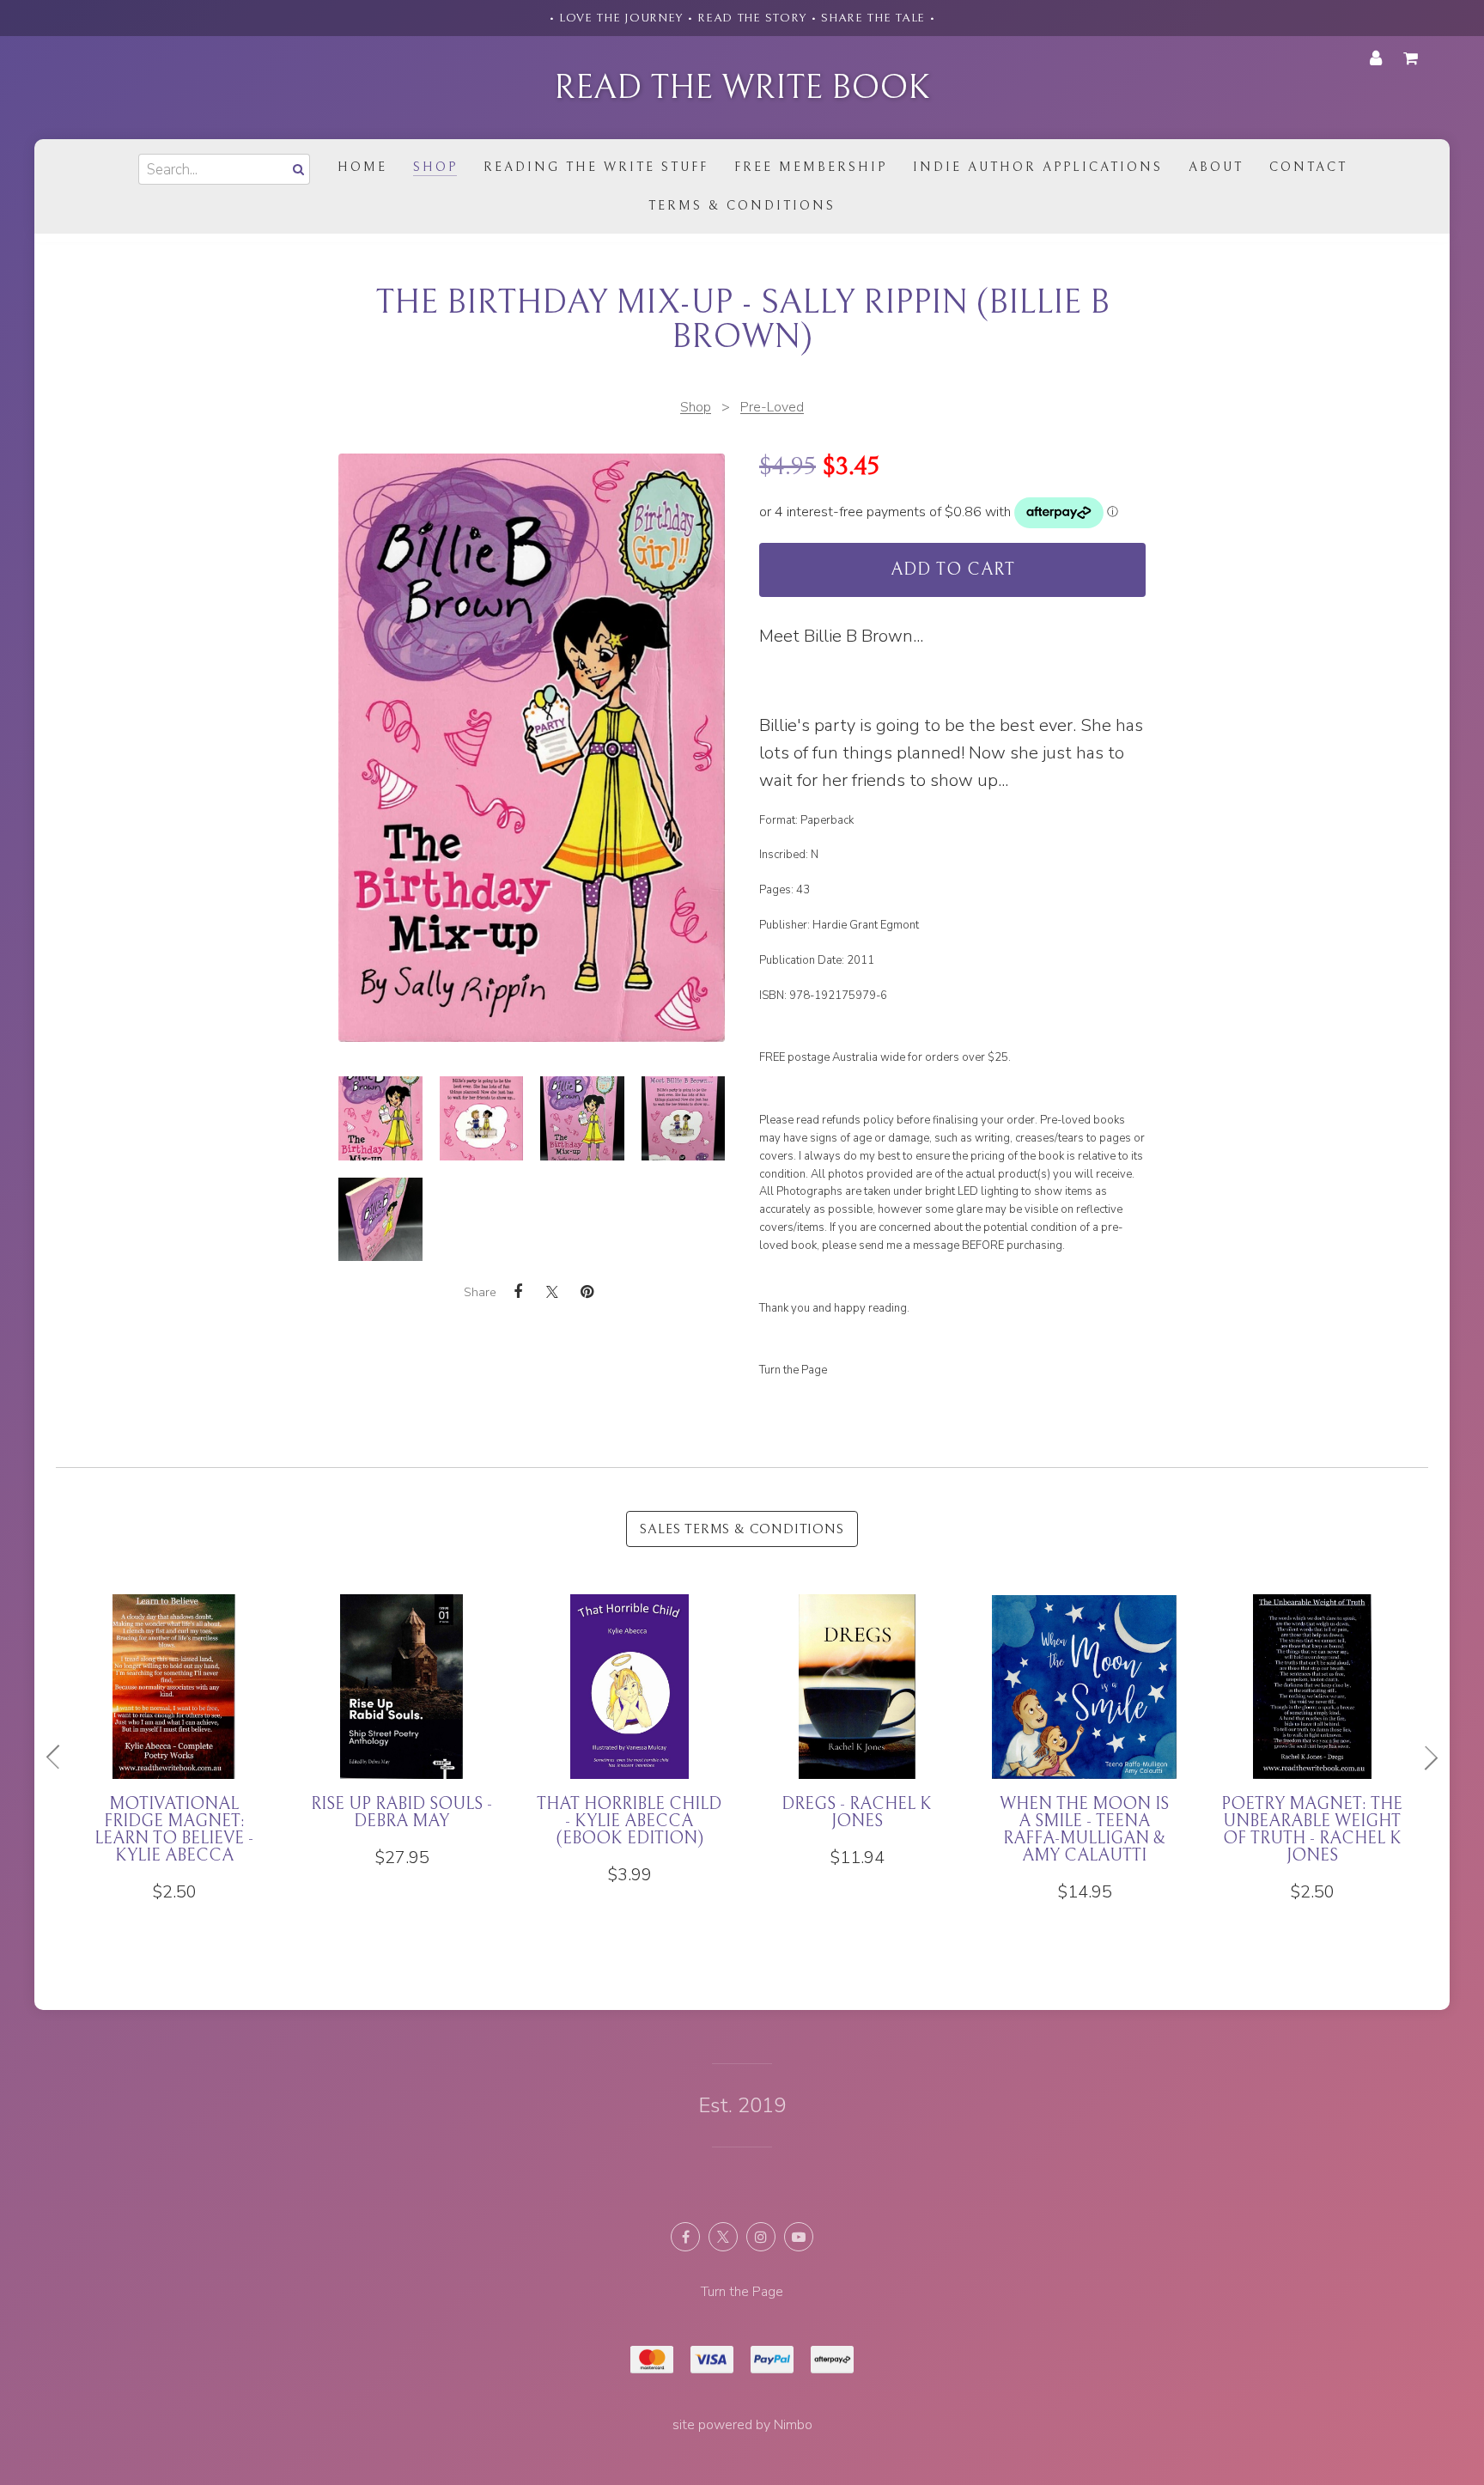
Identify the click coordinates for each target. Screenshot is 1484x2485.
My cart (1414, 58)
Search (296, 169)
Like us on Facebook (685, 2237)
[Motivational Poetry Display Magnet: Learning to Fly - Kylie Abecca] (1218, 1757)
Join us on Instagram (761, 2237)
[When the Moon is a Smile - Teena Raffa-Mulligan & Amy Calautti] (308, 1748)
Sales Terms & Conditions (742, 1529)
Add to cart (953, 570)
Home (362, 167)
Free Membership (811, 167)
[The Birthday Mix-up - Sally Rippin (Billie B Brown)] (380, 1118)
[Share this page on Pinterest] (587, 1292)
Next (1424, 1757)
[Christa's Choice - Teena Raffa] (763, 1731)
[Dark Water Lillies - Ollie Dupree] (991, 1731)
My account (1376, 58)
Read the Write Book (742, 88)
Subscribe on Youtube (799, 2237)
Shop (435, 167)
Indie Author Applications (1038, 167)
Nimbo (793, 2425)
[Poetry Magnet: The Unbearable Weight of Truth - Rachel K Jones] (535, 1748)
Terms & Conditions (742, 206)
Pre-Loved (772, 407)
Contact (1308, 167)
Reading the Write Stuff (596, 167)
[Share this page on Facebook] (518, 1292)
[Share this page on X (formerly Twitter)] (552, 1291)
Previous (60, 1757)
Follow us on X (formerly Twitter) (723, 2237)
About (1216, 167)
